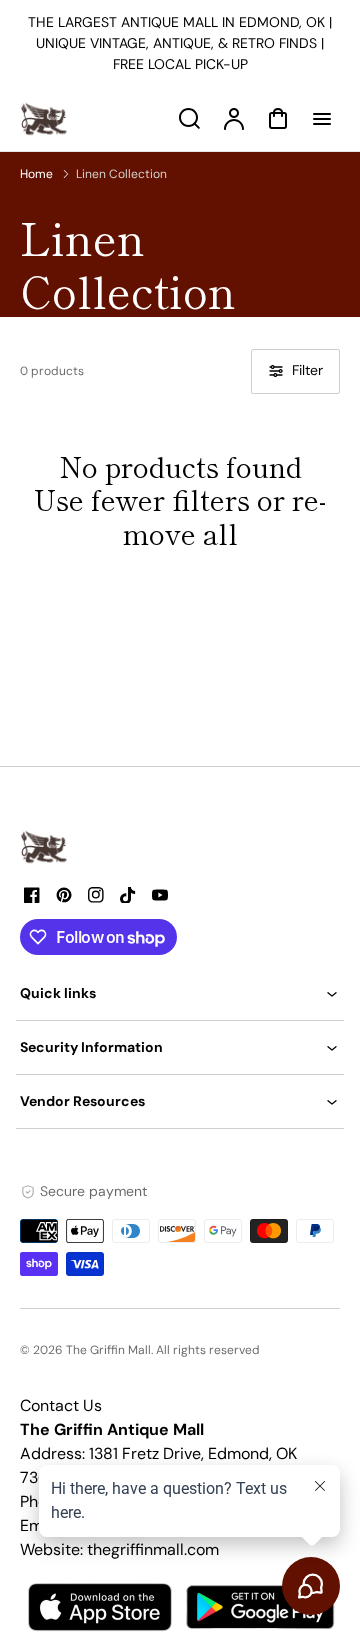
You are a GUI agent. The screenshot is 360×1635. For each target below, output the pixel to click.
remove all (225, 516)
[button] (180, 993)
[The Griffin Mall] (45, 847)
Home (36, 174)
